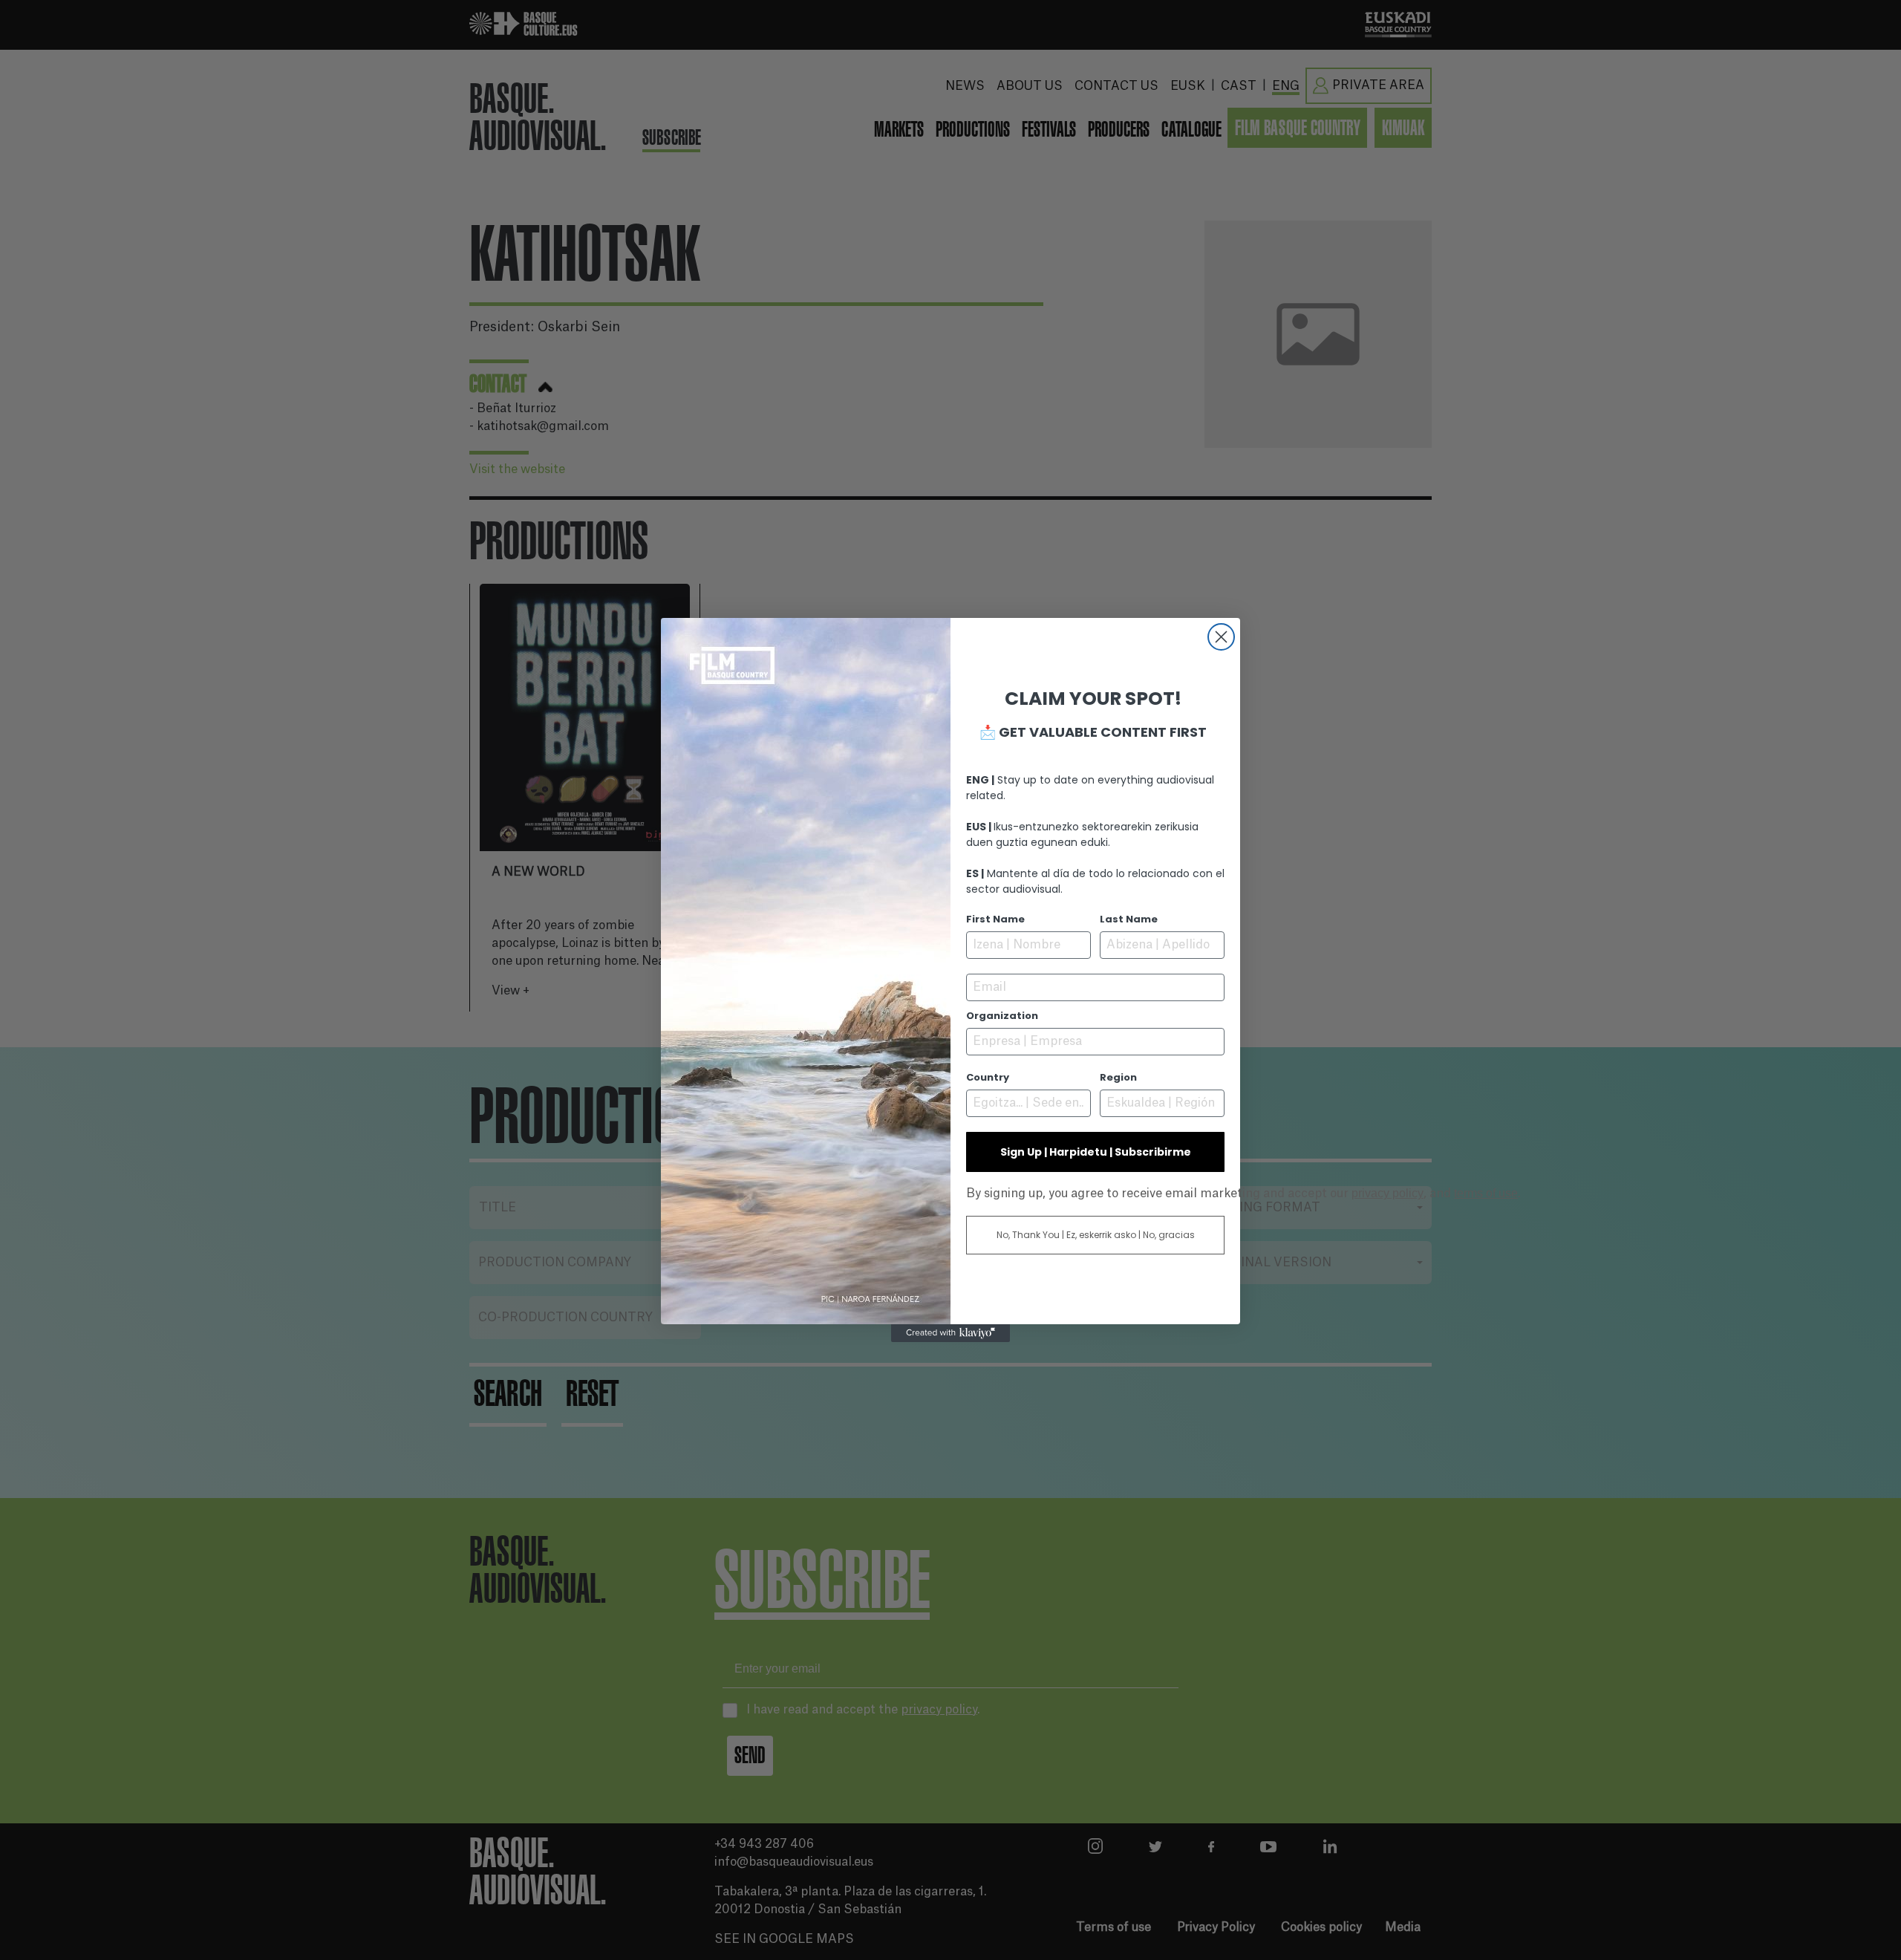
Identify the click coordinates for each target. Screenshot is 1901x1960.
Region (1118, 1077)
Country (988, 1077)
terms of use (1486, 1193)
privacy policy (1388, 1193)
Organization (1002, 1016)
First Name (995, 919)
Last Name (1129, 919)
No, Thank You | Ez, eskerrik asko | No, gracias (1096, 1235)
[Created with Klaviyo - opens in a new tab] (950, 1333)
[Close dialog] (1221, 637)
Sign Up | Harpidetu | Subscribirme (1096, 1152)
